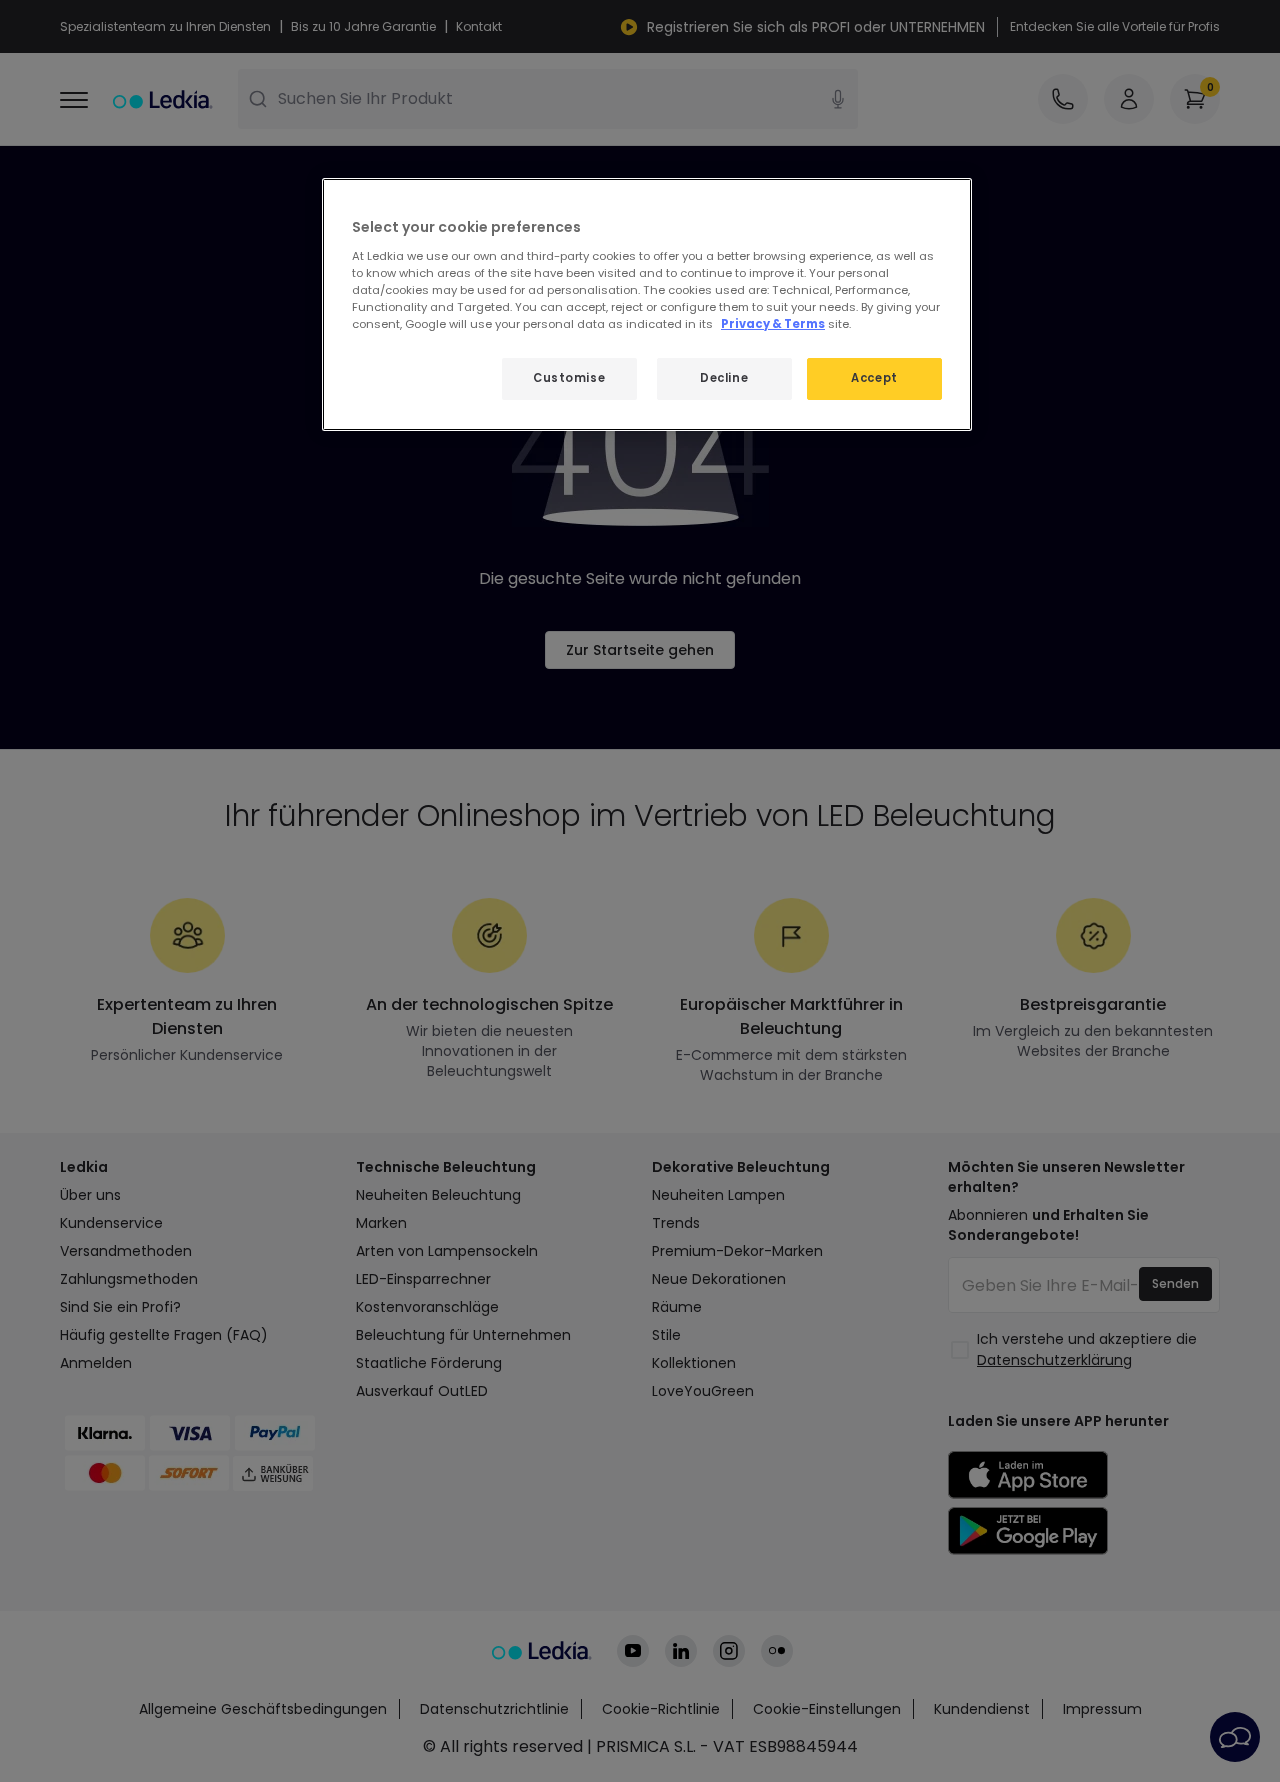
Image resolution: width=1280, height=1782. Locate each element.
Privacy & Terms (773, 324)
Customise (569, 378)
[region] (647, 304)
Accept (874, 378)
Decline (724, 378)
